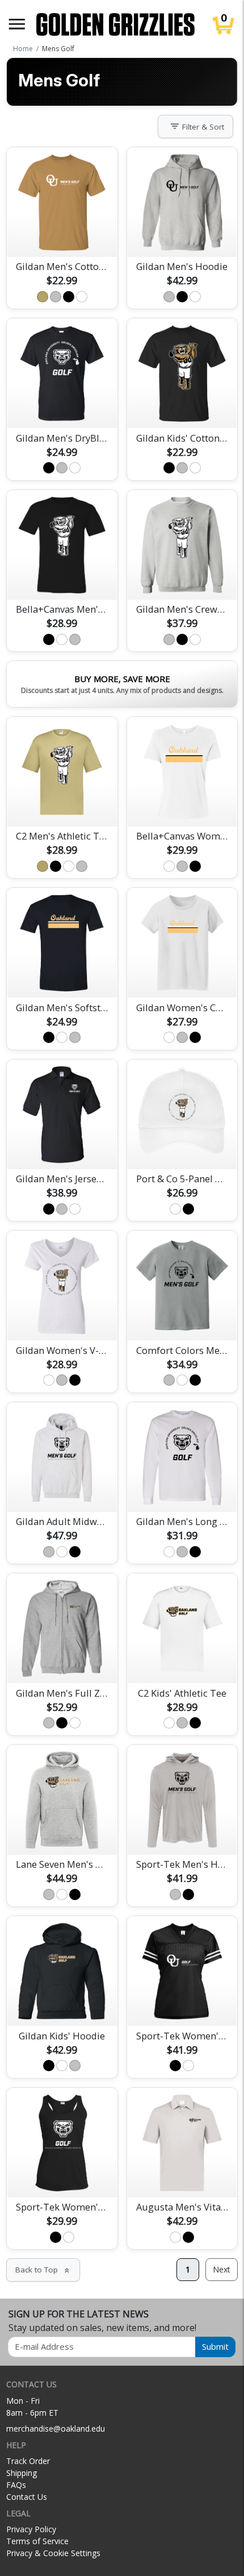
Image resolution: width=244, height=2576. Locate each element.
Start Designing (62, 235)
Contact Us (27, 2497)
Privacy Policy (31, 2529)
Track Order (28, 2461)
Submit (215, 2346)
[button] (17, 24)
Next (222, 2269)
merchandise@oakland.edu (56, 2428)
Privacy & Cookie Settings (53, 2553)
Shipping (22, 2473)
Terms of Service (37, 2541)
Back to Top (43, 2270)
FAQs (16, 2485)
